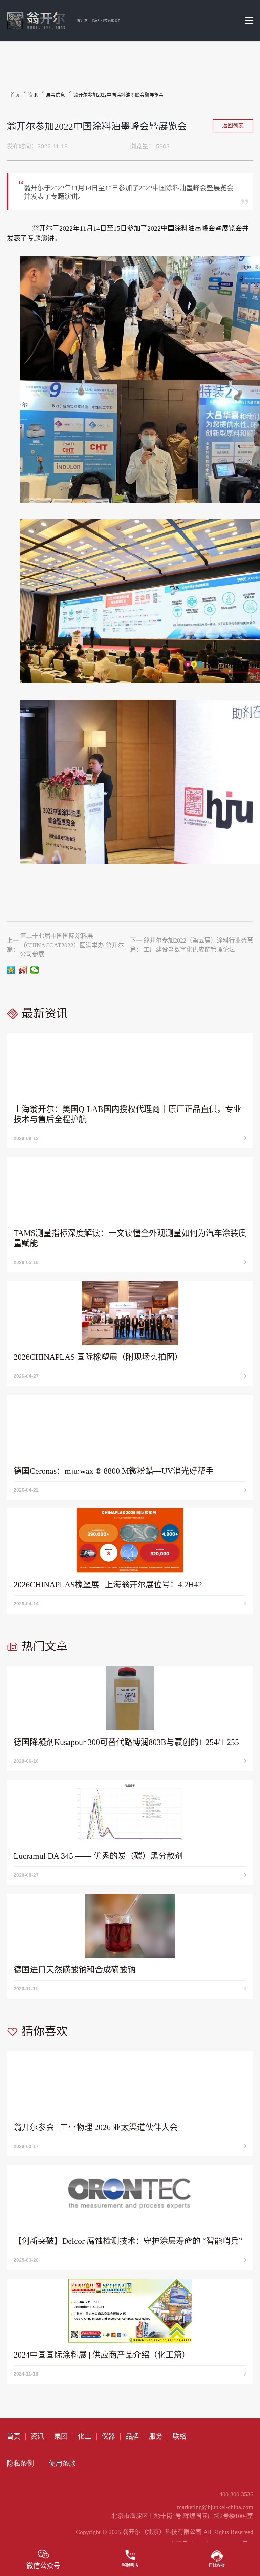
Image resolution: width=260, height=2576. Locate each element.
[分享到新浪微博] (23, 970)
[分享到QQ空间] (11, 970)
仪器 (108, 2436)
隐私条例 (20, 2464)
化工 (85, 2436)
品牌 (132, 2436)
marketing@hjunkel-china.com (215, 2507)
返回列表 (233, 125)
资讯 (33, 95)
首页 (15, 95)
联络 (179, 2436)
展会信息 (56, 95)
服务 (156, 2436)
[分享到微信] (35, 970)
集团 (61, 2436)
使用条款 (62, 2464)
